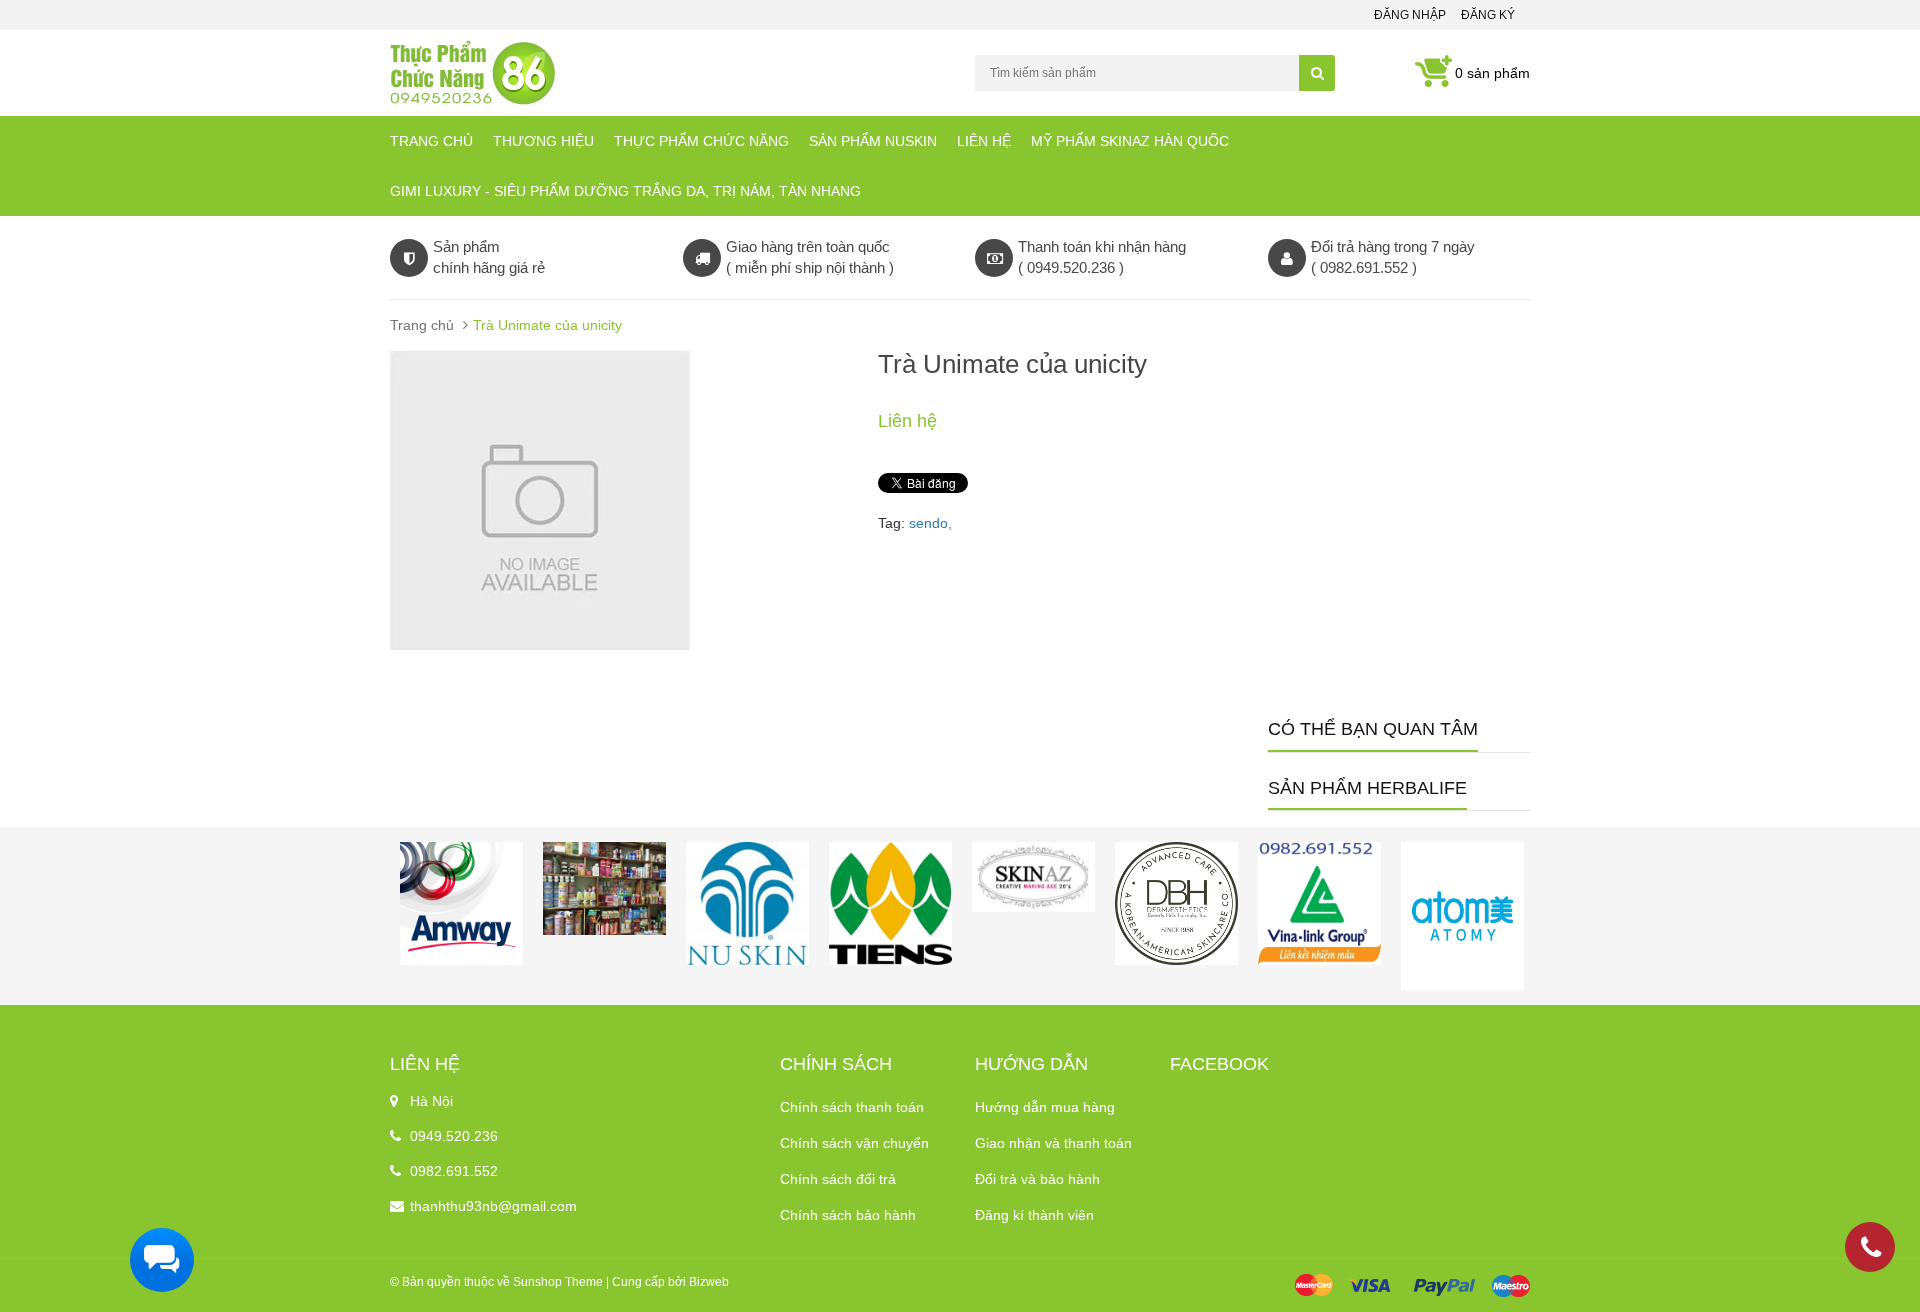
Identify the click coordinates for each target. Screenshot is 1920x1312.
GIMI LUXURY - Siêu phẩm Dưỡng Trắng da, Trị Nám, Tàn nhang (625, 191)
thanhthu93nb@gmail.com (493, 1206)
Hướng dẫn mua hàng (1045, 1107)
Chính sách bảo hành (848, 1215)
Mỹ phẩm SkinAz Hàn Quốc (1130, 141)
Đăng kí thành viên (1034, 1215)
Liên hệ (984, 141)
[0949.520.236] (1871, 1251)
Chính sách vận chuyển (854, 1143)
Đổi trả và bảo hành (1037, 1179)
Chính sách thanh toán (852, 1107)
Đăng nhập (1410, 15)
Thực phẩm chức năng (701, 141)
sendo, (930, 523)
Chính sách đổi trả (838, 1179)
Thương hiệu (543, 141)
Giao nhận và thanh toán (1053, 1143)
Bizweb (709, 1282)
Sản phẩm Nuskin (873, 141)
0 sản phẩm (1492, 73)
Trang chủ (431, 141)
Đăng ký (1488, 15)
